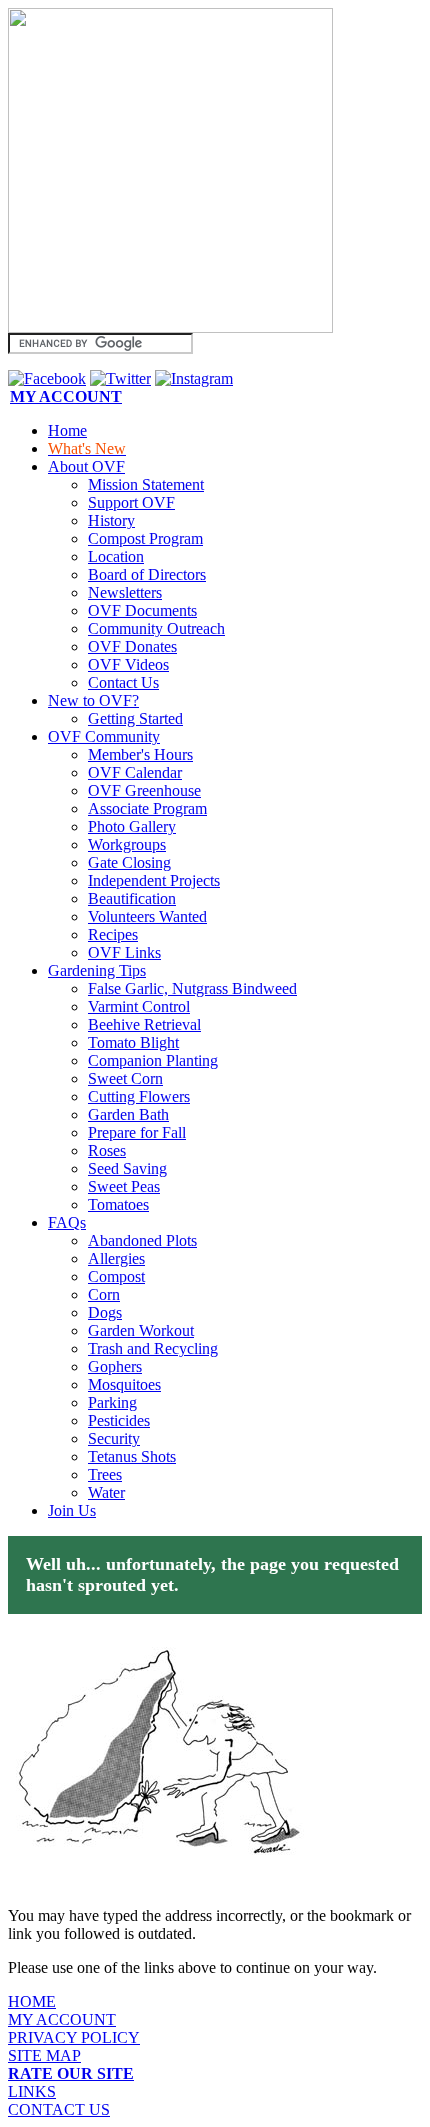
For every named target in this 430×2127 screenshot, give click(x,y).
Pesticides (119, 1420)
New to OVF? (93, 700)
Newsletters (125, 592)
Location (116, 556)
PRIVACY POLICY (74, 2037)
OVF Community (104, 736)
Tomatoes (118, 1204)
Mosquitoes (124, 1384)
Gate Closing (129, 862)
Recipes (113, 934)
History (111, 520)
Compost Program (145, 538)
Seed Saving (127, 1168)
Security (114, 1438)
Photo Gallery (132, 826)
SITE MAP (44, 2055)
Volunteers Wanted (147, 916)
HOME (32, 2001)
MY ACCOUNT (62, 2019)
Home (67, 430)
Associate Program (147, 808)
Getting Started (135, 718)
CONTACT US (59, 2109)
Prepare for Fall (137, 1132)
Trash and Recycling (153, 1348)
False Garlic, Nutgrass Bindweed (192, 988)
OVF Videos (128, 664)
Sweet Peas (124, 1186)
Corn (104, 1294)
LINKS (32, 2091)
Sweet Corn (125, 1078)
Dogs (105, 1312)
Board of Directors (147, 574)
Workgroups (127, 844)
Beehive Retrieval (144, 1024)
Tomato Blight (133, 1042)
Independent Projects (154, 880)
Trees (105, 1474)
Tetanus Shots (132, 1456)
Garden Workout (141, 1330)
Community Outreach (156, 628)
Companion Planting (153, 1060)
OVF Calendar (135, 772)
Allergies (116, 1258)
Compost (116, 1276)
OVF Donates (132, 646)
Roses (107, 1150)
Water (106, 1492)
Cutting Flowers (139, 1096)
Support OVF (131, 502)
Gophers (115, 1366)
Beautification (132, 898)
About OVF (86, 466)
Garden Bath (128, 1114)
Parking (112, 1402)
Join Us (72, 1510)
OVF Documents (142, 610)
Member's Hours (140, 754)
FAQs (67, 1222)
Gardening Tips (97, 970)
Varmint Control (139, 1006)
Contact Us (123, 682)
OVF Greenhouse (144, 790)
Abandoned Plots (142, 1240)
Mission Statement (146, 484)
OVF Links (124, 952)
